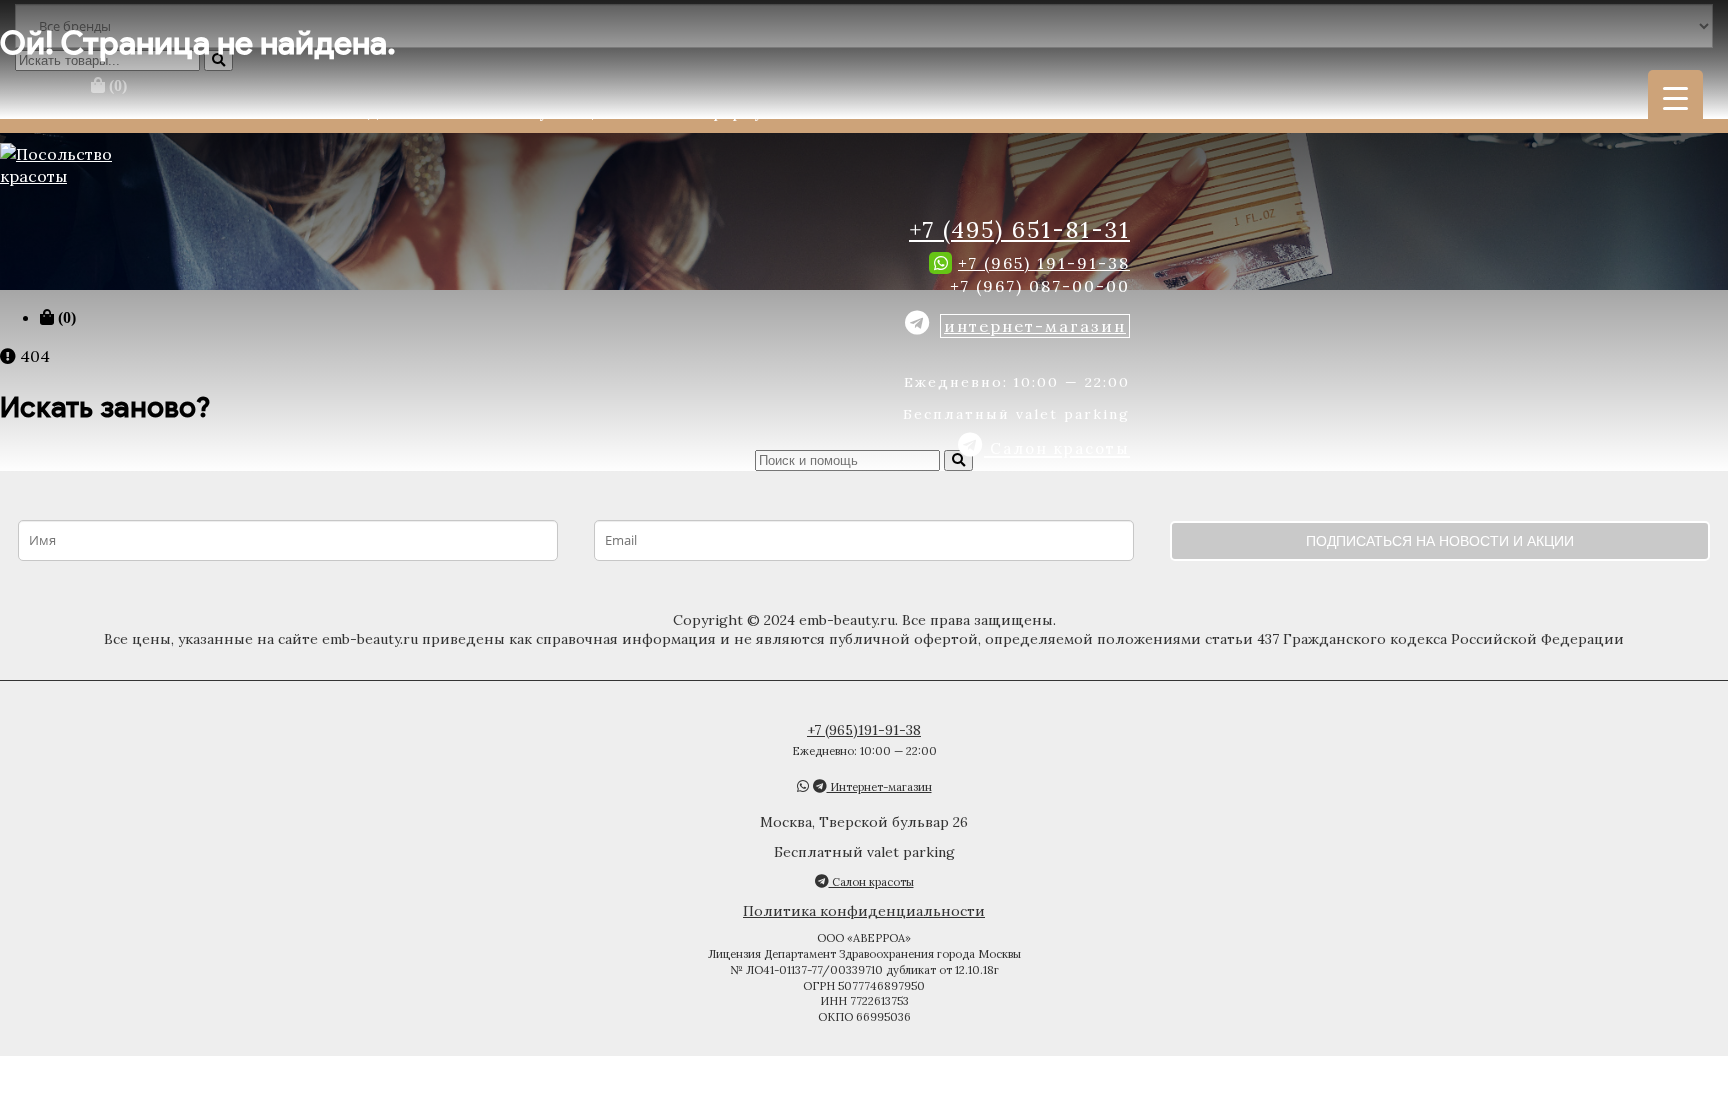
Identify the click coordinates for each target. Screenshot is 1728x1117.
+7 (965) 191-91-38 (1044, 263)
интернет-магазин (1035, 326)
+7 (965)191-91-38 (864, 730)
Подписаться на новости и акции (1440, 541)
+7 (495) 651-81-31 (1019, 229)
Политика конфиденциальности (864, 911)
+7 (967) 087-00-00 (1040, 286)
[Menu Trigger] (1675, 97)
